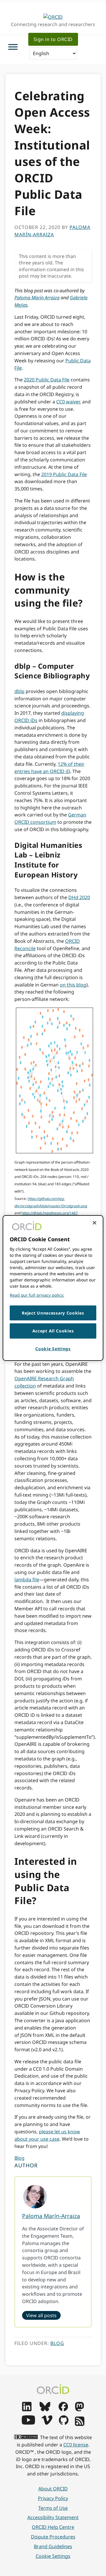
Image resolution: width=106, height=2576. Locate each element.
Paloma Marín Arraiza (37, 298)
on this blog (73, 985)
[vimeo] (47, 2423)
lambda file (27, 1580)
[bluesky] (45, 2409)
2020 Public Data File (47, 380)
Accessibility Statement (53, 2517)
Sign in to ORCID (53, 39)
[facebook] (63, 2409)
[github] (64, 2423)
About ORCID (53, 2489)
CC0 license (76, 2445)
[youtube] (28, 2423)
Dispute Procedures (53, 2537)
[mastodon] (79, 2409)
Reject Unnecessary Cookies (53, 1313)
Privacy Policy (53, 2498)
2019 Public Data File (64, 474)
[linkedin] (27, 2409)
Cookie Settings (53, 2556)
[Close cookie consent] (95, 1223)
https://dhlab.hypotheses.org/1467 (50, 1213)
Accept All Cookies (53, 1331)
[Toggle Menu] (13, 47)
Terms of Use (53, 2508)
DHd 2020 (79, 897)
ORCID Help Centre (53, 2527)
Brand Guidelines (53, 2546)
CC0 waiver (68, 402)
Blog (19, 2158)
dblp (19, 691)
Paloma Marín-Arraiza (51, 2216)
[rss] (80, 2424)
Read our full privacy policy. (37, 1295)
